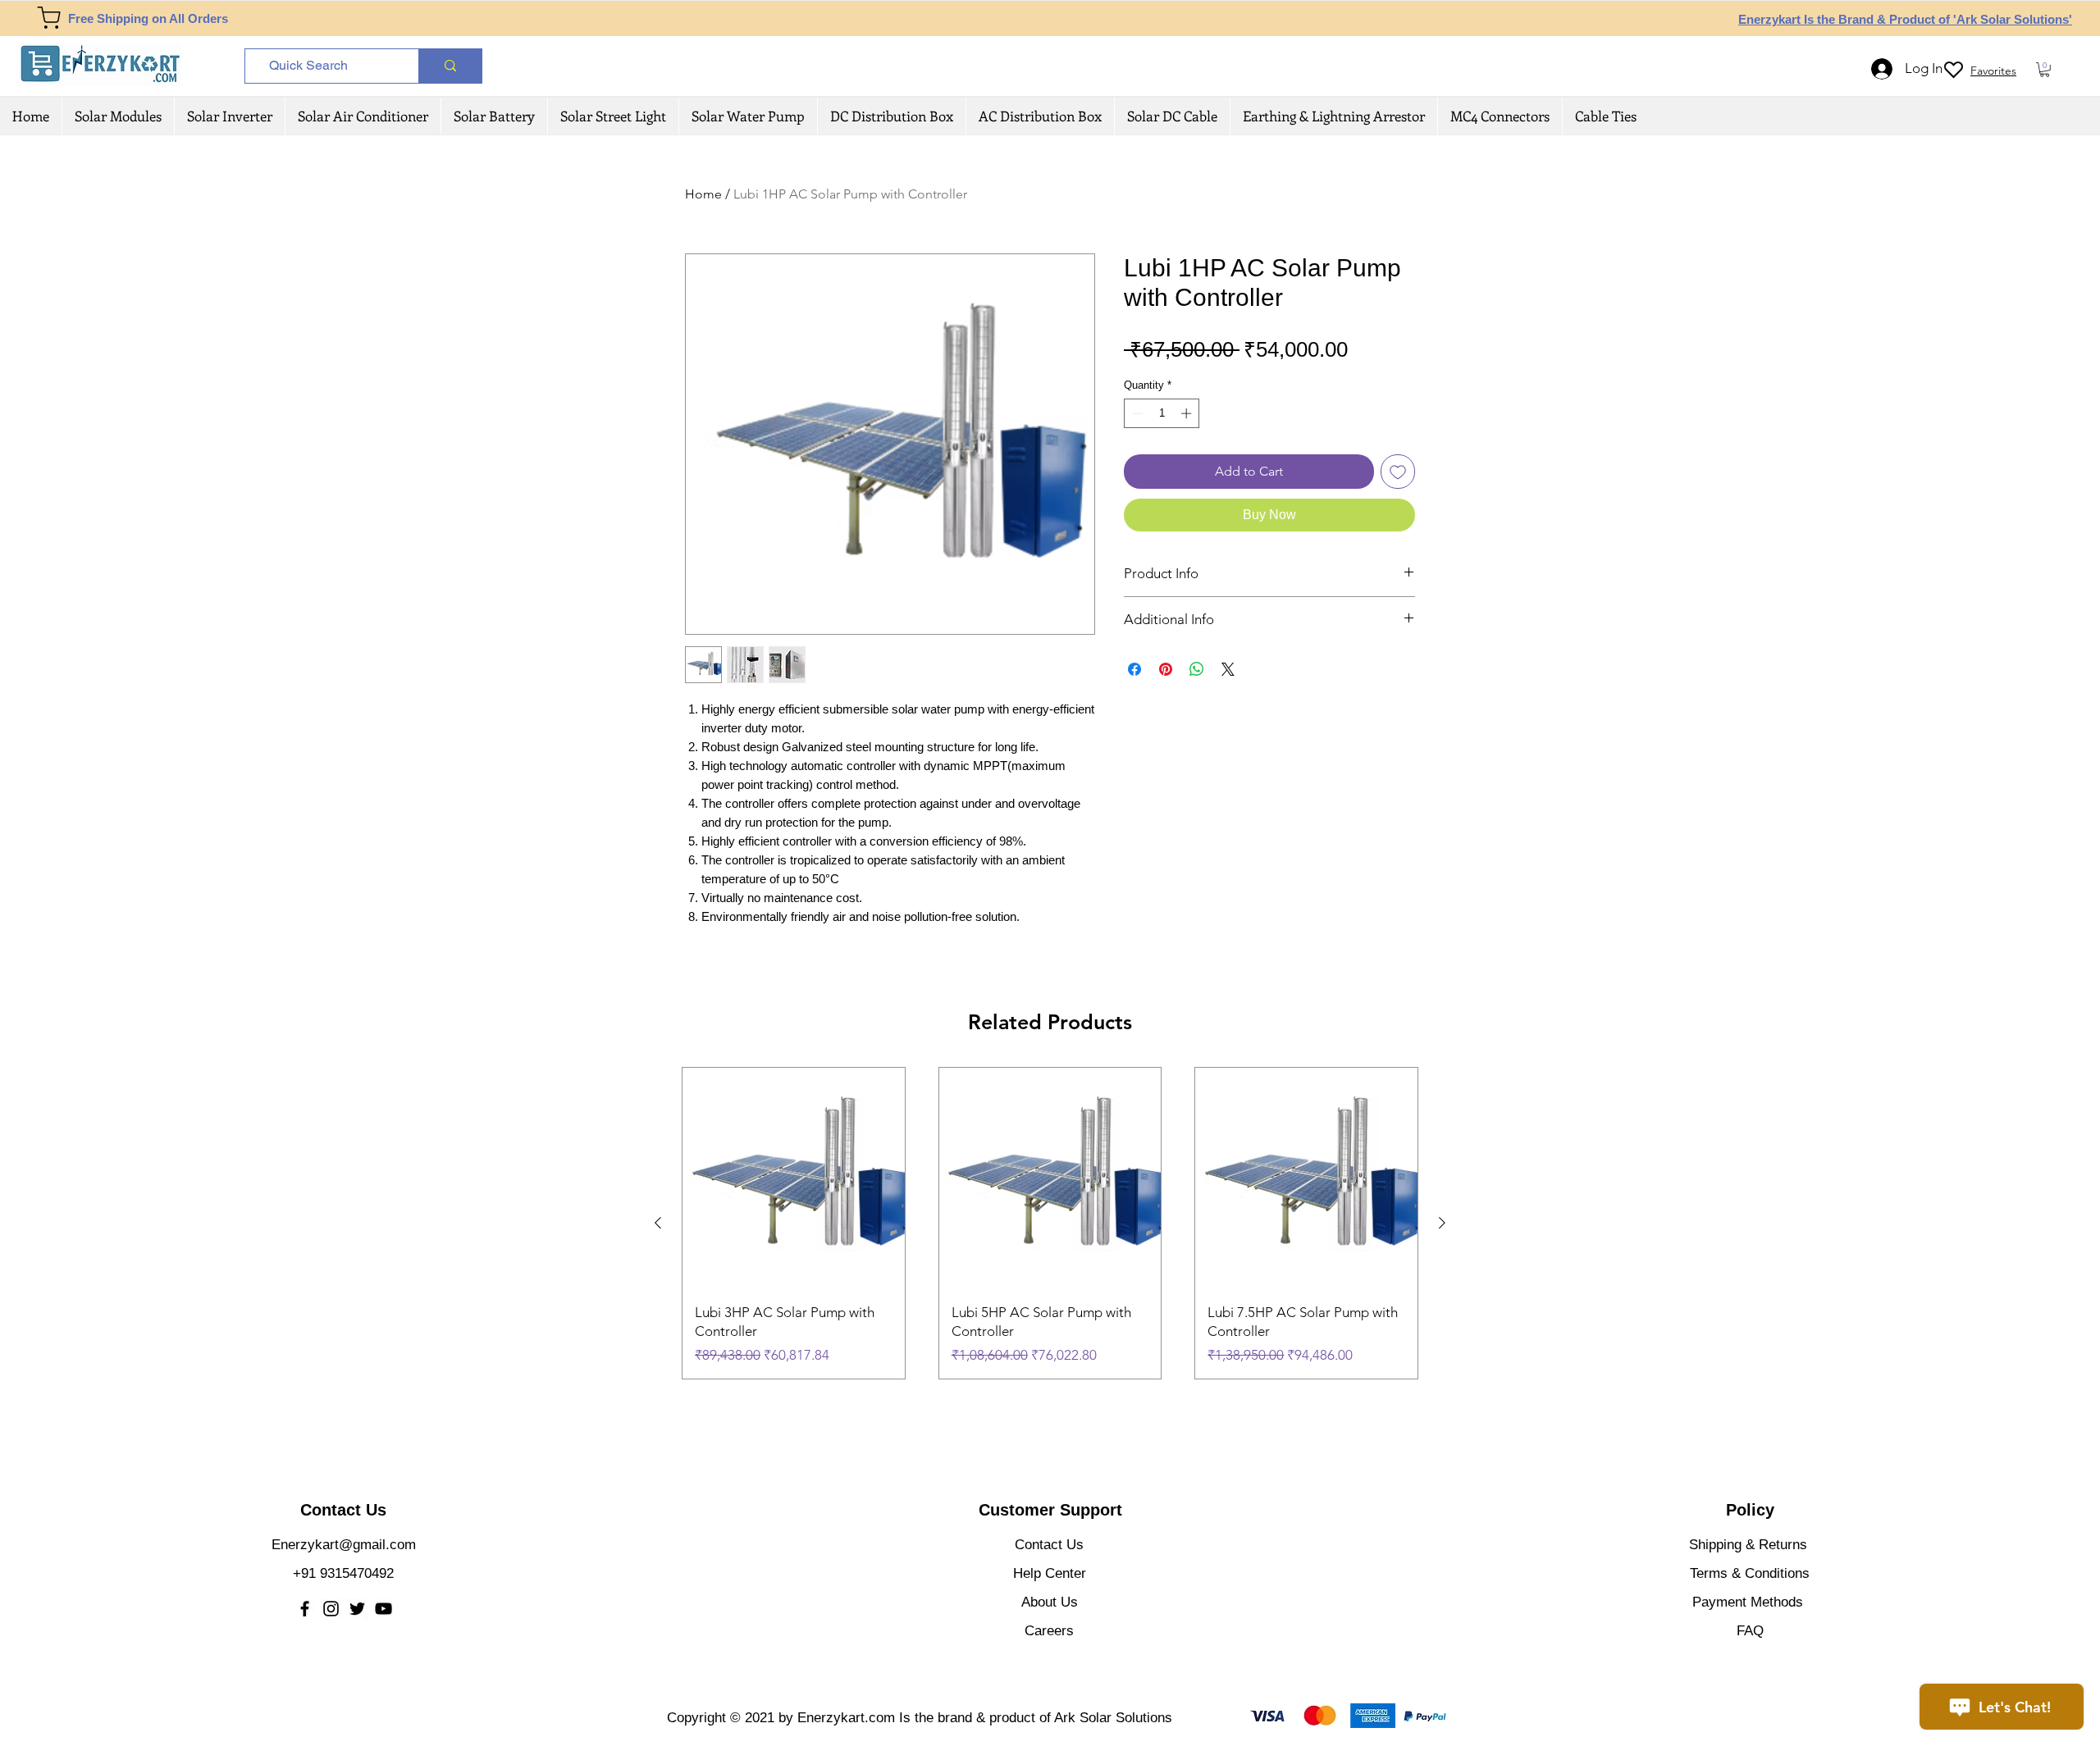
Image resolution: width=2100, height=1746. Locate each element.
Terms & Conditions (1750, 1573)
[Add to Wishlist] (1398, 472)
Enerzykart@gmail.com (344, 1545)
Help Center (1050, 1573)
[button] (2045, 70)
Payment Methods (1750, 1602)
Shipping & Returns (1748, 1545)
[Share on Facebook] (1134, 669)
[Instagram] (331, 1609)
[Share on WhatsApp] (1197, 669)
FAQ (1750, 1631)
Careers (1049, 1631)
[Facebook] (305, 1609)
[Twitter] (357, 1609)
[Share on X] (1228, 669)
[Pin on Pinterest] (1166, 669)
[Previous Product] (658, 1223)
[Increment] (1188, 413)
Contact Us (1049, 1545)
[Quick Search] (450, 66)
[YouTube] (383, 1609)
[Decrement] (1136, 413)
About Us (1050, 1602)
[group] (1050, 1223)
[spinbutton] (1162, 413)
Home (703, 194)
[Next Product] (1442, 1223)
